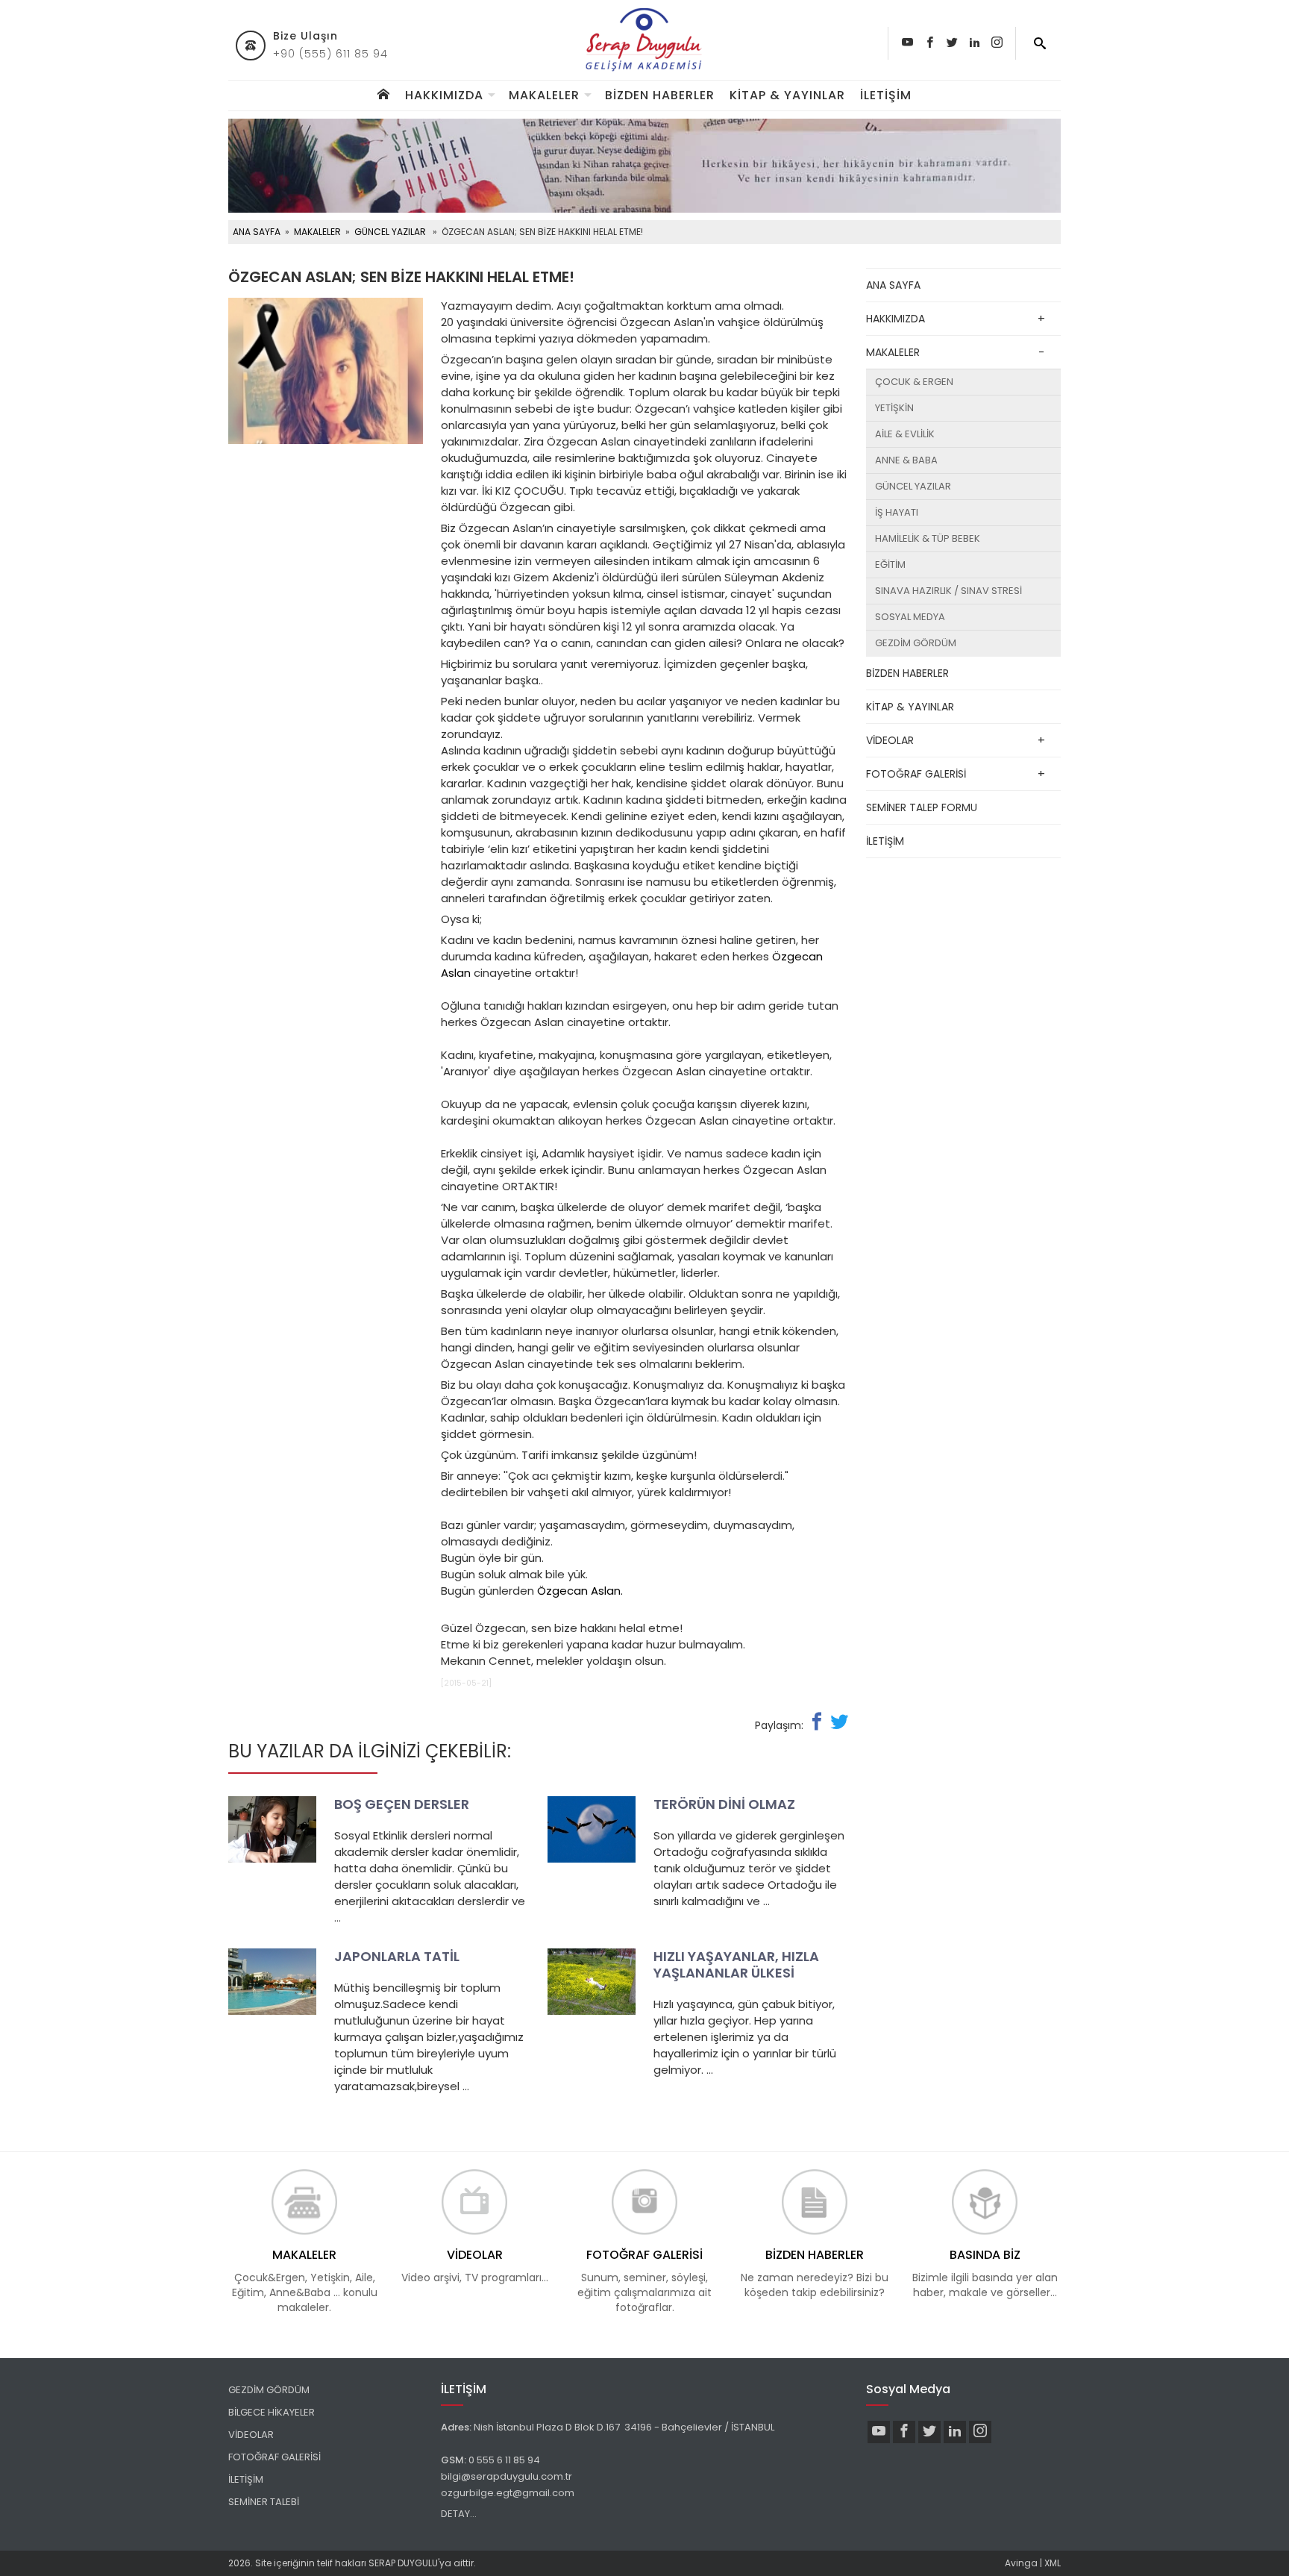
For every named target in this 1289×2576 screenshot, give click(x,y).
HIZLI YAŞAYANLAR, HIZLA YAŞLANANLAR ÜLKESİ (736, 1964)
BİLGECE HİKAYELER (272, 2412)
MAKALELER (544, 95)
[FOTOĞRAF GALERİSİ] (644, 2201)
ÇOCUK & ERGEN (914, 382)
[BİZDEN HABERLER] (815, 2201)
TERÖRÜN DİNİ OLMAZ (724, 1804)
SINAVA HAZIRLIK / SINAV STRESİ (948, 591)
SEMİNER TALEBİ (264, 2502)
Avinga (1021, 2563)
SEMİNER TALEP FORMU (922, 807)
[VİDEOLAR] (474, 2201)
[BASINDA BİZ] (985, 2201)
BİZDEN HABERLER (660, 95)
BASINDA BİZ (985, 2255)
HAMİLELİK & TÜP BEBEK (928, 538)
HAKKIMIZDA (444, 95)
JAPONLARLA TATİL (397, 1956)
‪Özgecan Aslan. (580, 1591)
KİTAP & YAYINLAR (787, 95)
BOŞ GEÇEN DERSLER (402, 1804)
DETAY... (459, 2514)
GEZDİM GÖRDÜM (916, 643)
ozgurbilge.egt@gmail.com (508, 2493)
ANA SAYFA (257, 232)
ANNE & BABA (906, 460)
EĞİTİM (890, 565)
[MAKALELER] (304, 2201)
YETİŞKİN (894, 408)
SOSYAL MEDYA (910, 617)
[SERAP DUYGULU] (644, 40)
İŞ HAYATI (897, 512)
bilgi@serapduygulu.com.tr (506, 2476)
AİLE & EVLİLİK (905, 434)
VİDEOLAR (890, 740)
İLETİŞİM (886, 95)
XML (1053, 2563)
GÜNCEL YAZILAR (390, 232)
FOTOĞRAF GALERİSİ (916, 774)
